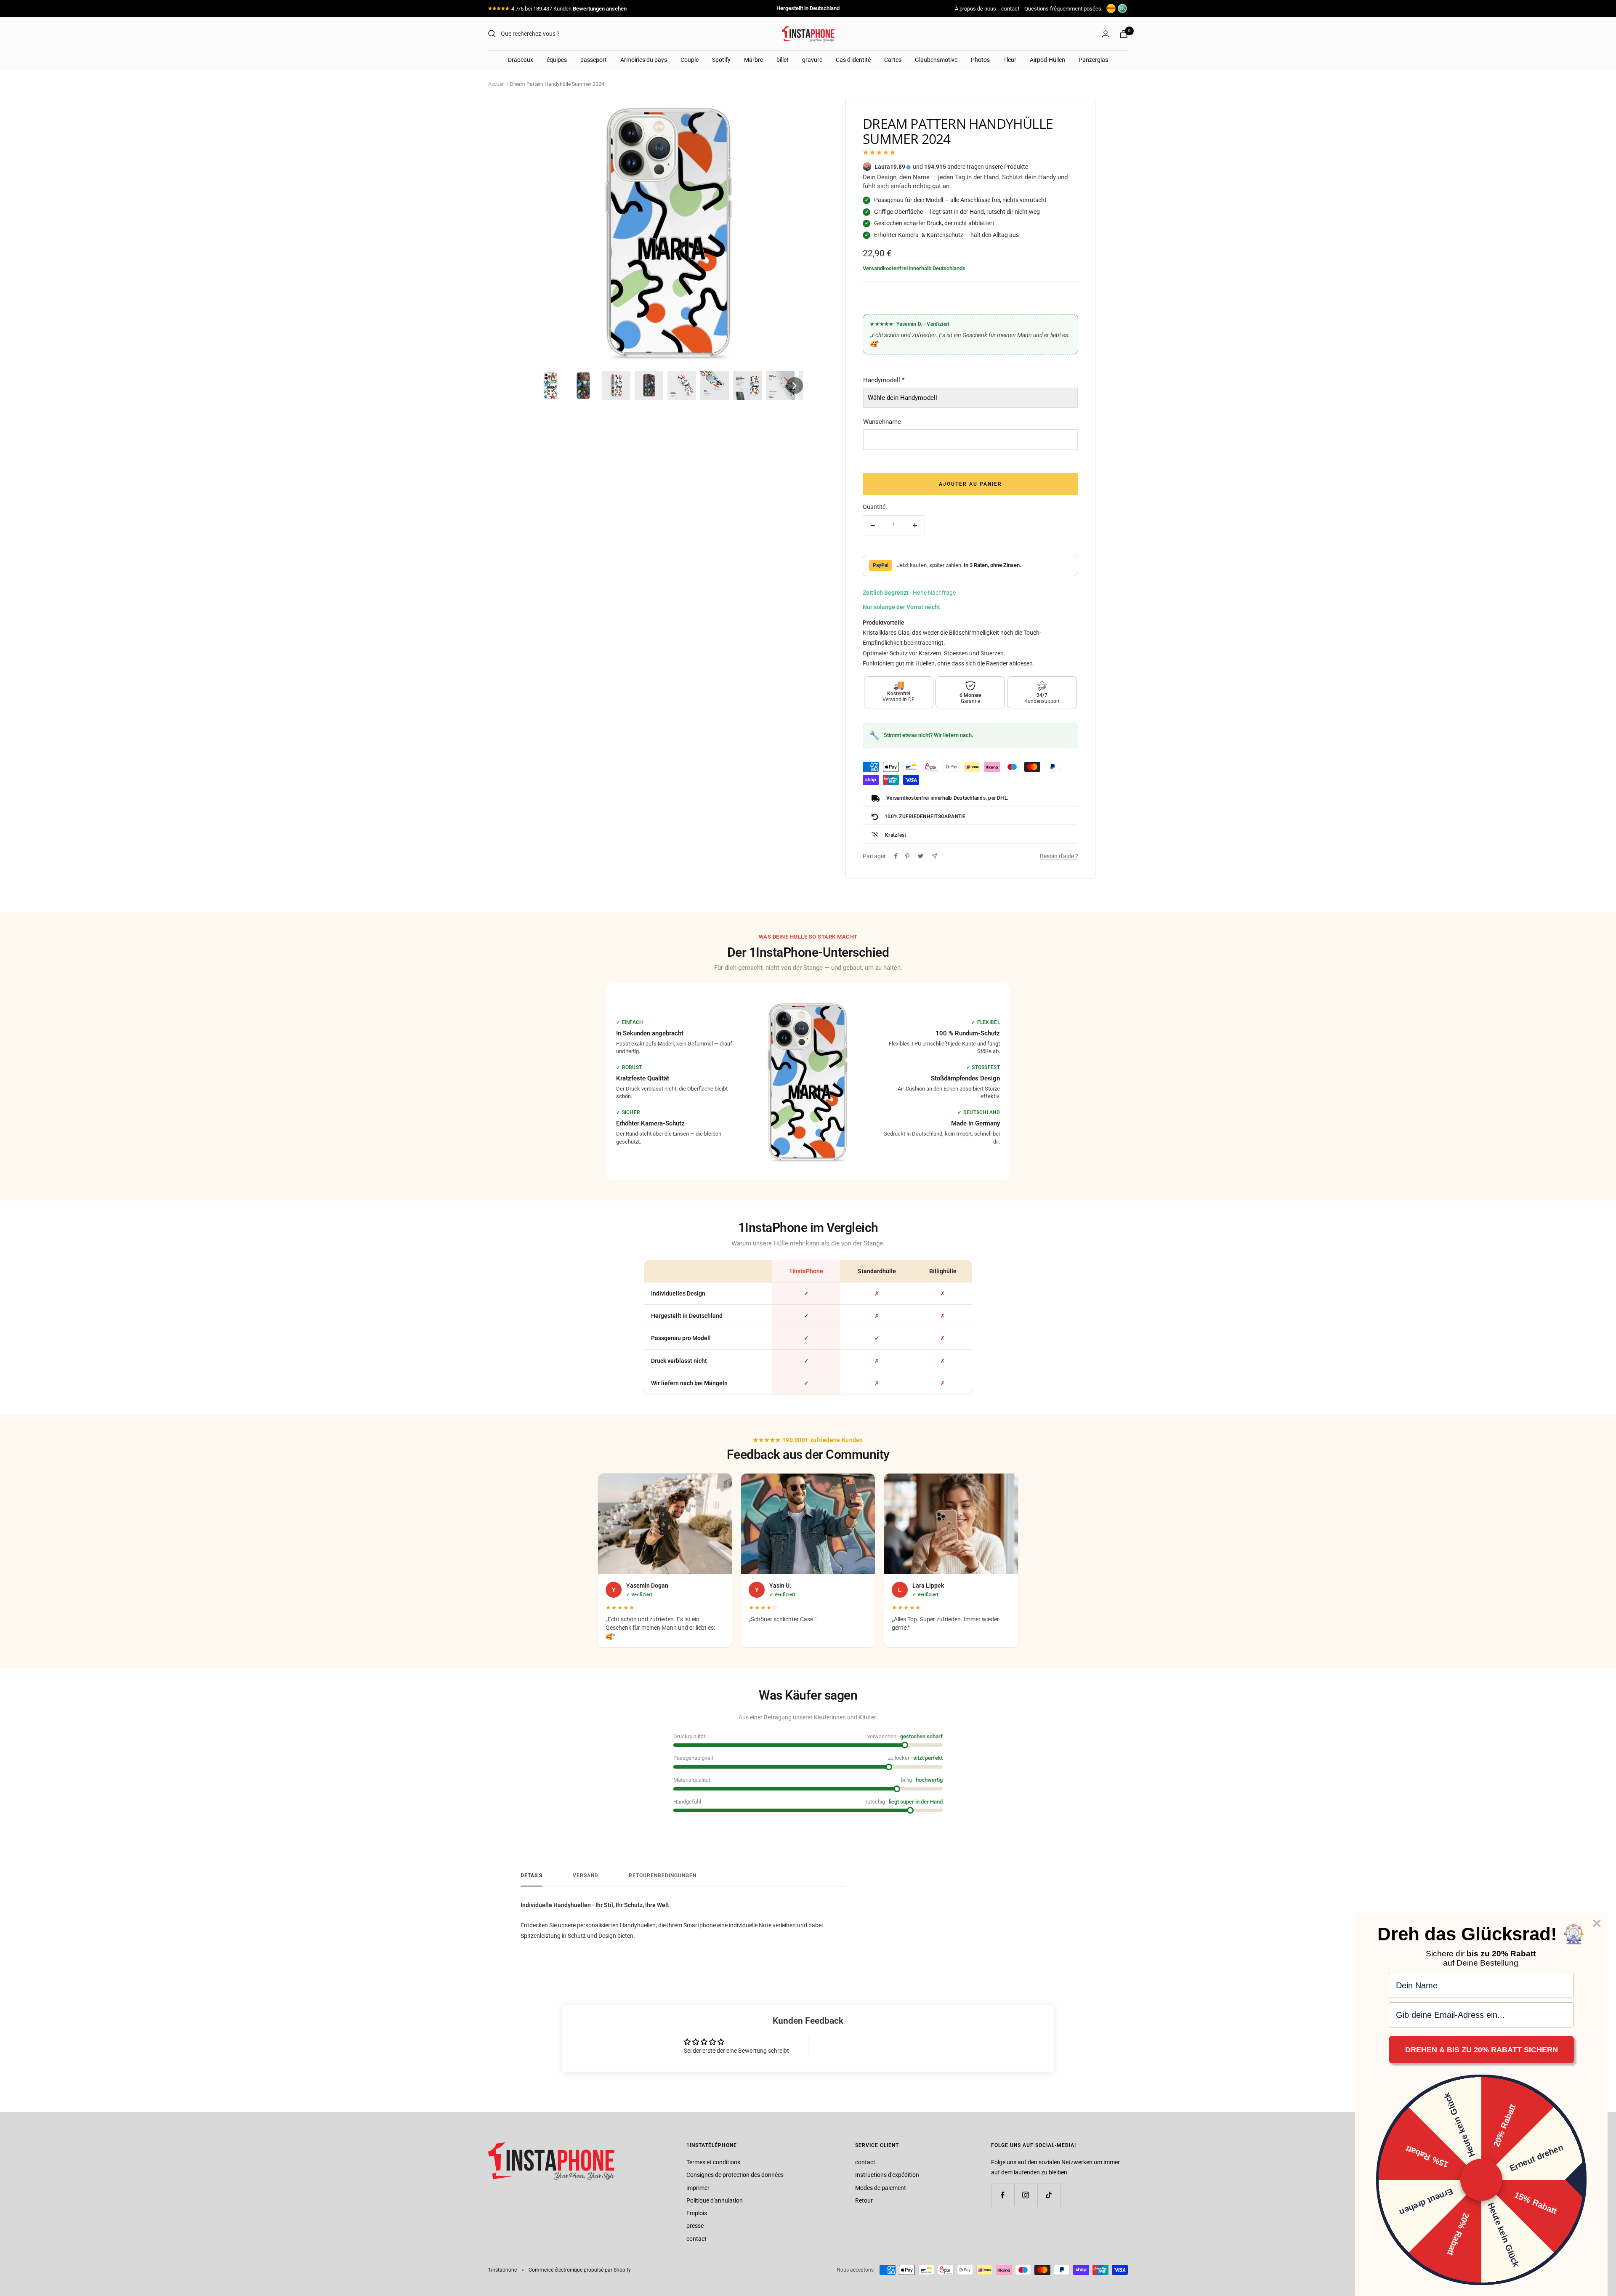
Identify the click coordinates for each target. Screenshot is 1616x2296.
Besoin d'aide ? (1059, 856)
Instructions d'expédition (887, 2175)
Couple (690, 60)
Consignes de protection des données (735, 2175)
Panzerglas (1093, 60)
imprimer (698, 2188)
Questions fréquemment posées (1063, 9)
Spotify (721, 60)
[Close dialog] (1597, 1923)
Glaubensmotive (936, 60)
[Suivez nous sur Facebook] (1003, 2195)
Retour (864, 2200)
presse (695, 2226)
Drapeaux (521, 60)
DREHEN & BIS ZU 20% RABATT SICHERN (1482, 2050)
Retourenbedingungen (663, 1876)
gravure (812, 60)
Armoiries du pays (644, 60)
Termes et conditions (713, 2162)
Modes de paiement (881, 2188)
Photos (980, 60)
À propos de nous (975, 9)
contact (1010, 9)
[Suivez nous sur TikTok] (1049, 2195)
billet (783, 60)
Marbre (754, 60)
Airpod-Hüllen (1047, 60)
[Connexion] (1106, 34)
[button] (550, 386)
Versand (586, 1876)
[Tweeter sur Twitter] (921, 856)
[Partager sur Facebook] (896, 856)
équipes (557, 60)
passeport (594, 60)
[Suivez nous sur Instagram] (1026, 2195)
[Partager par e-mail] (934, 856)
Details (532, 1876)
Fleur (1010, 60)
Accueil (496, 84)
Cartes (893, 60)
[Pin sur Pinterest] (907, 856)
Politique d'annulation (715, 2200)
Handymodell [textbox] (884, 380)
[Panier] (1124, 34)
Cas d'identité (853, 60)
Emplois (697, 2213)
